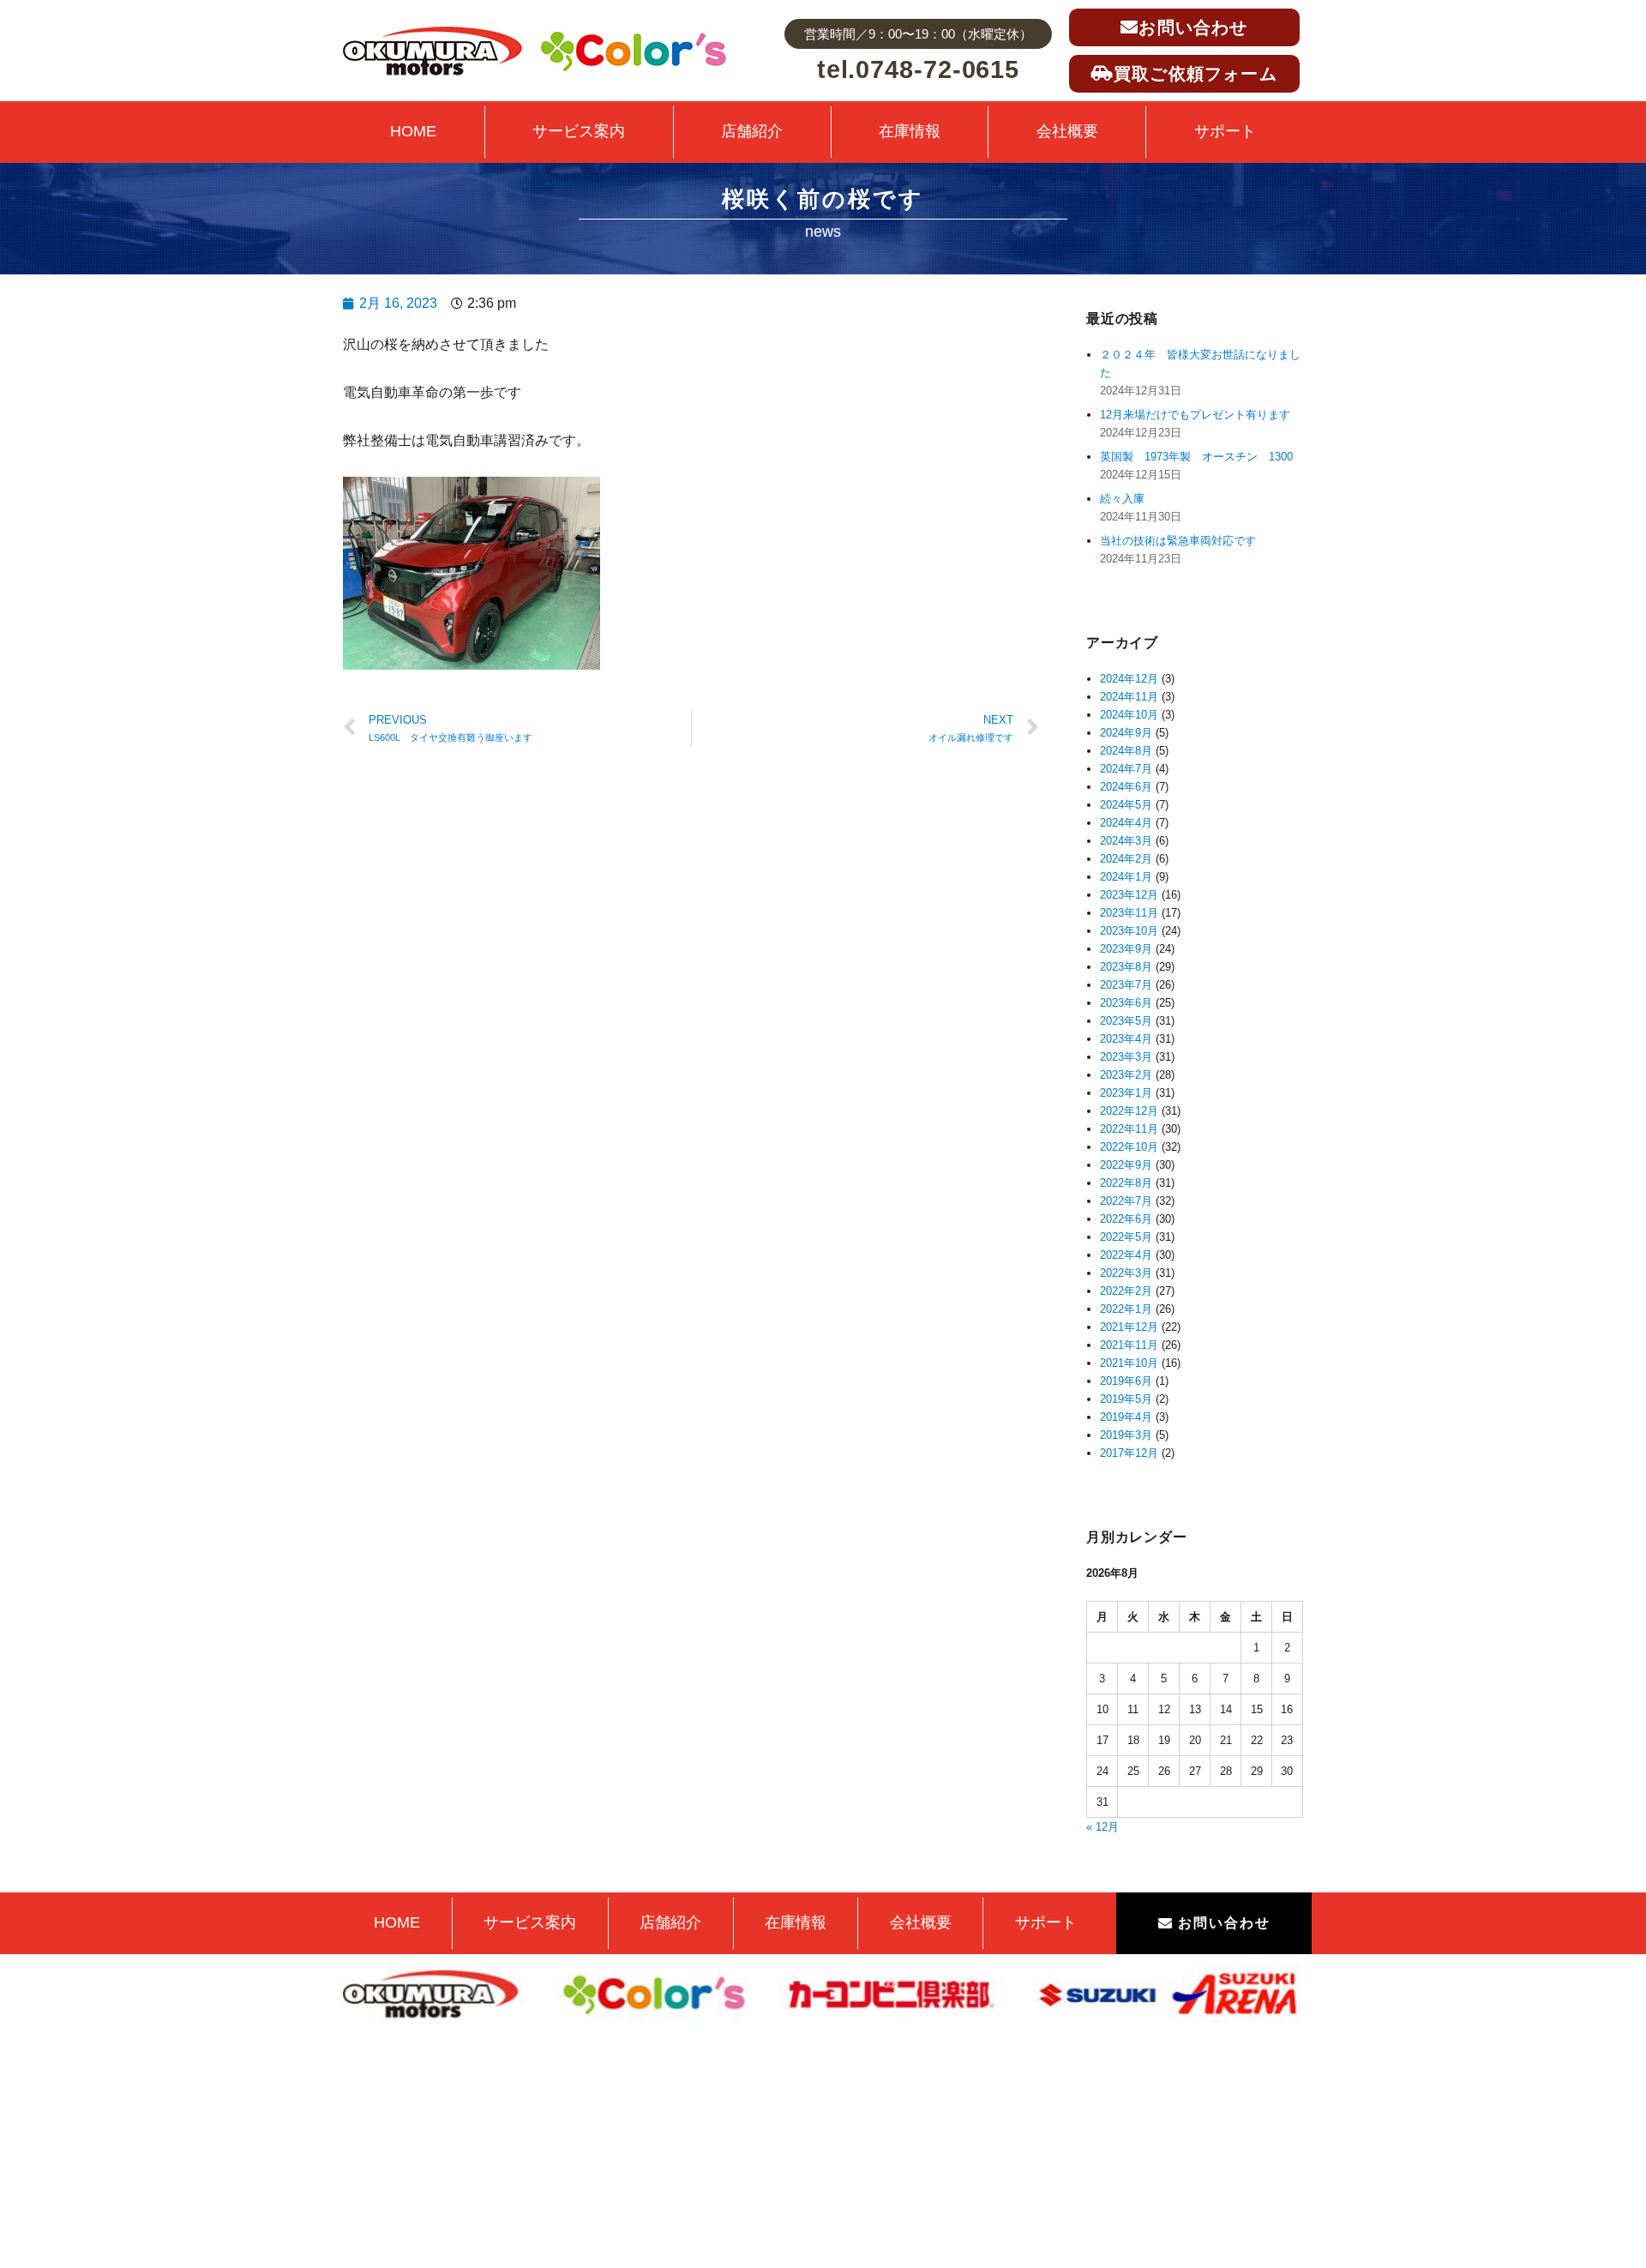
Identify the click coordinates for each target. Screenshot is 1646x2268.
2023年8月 (1126, 967)
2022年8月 (1126, 1183)
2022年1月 (1126, 1309)
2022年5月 (1126, 1237)
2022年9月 (1126, 1165)
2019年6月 (1126, 1381)
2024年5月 (1126, 805)
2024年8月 (1126, 751)
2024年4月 (1126, 823)
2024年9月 (1126, 733)
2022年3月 (1126, 1273)
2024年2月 (1126, 859)
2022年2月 (1126, 1291)
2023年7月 (1126, 985)
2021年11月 (1129, 1345)
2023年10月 (1129, 931)
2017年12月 (1129, 1453)
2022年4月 (1126, 1255)
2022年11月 (1129, 1129)
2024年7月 (1126, 769)
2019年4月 (1126, 1417)
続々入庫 (1128, 499)
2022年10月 (1129, 1147)
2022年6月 (1126, 1219)
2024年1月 (1126, 877)
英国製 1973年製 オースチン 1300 (1196, 457)
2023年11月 (1129, 913)
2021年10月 (1129, 1363)
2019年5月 (1126, 1399)
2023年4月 (1126, 1039)
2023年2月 (1126, 1075)
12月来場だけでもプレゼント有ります (1195, 415)
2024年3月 (1126, 841)
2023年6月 (1126, 1003)
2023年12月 (1129, 895)
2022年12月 (1129, 1111)
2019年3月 (1126, 1435)
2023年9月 (1126, 949)
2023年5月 (1126, 1021)
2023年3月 (1126, 1057)
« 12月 (1102, 1827)
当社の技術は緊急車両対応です (1178, 541)
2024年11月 (1129, 697)
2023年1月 (1126, 1093)
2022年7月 (1126, 1201)
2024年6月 (1126, 787)
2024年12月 (1129, 679)
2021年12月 (1129, 1327)
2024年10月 (1129, 715)
